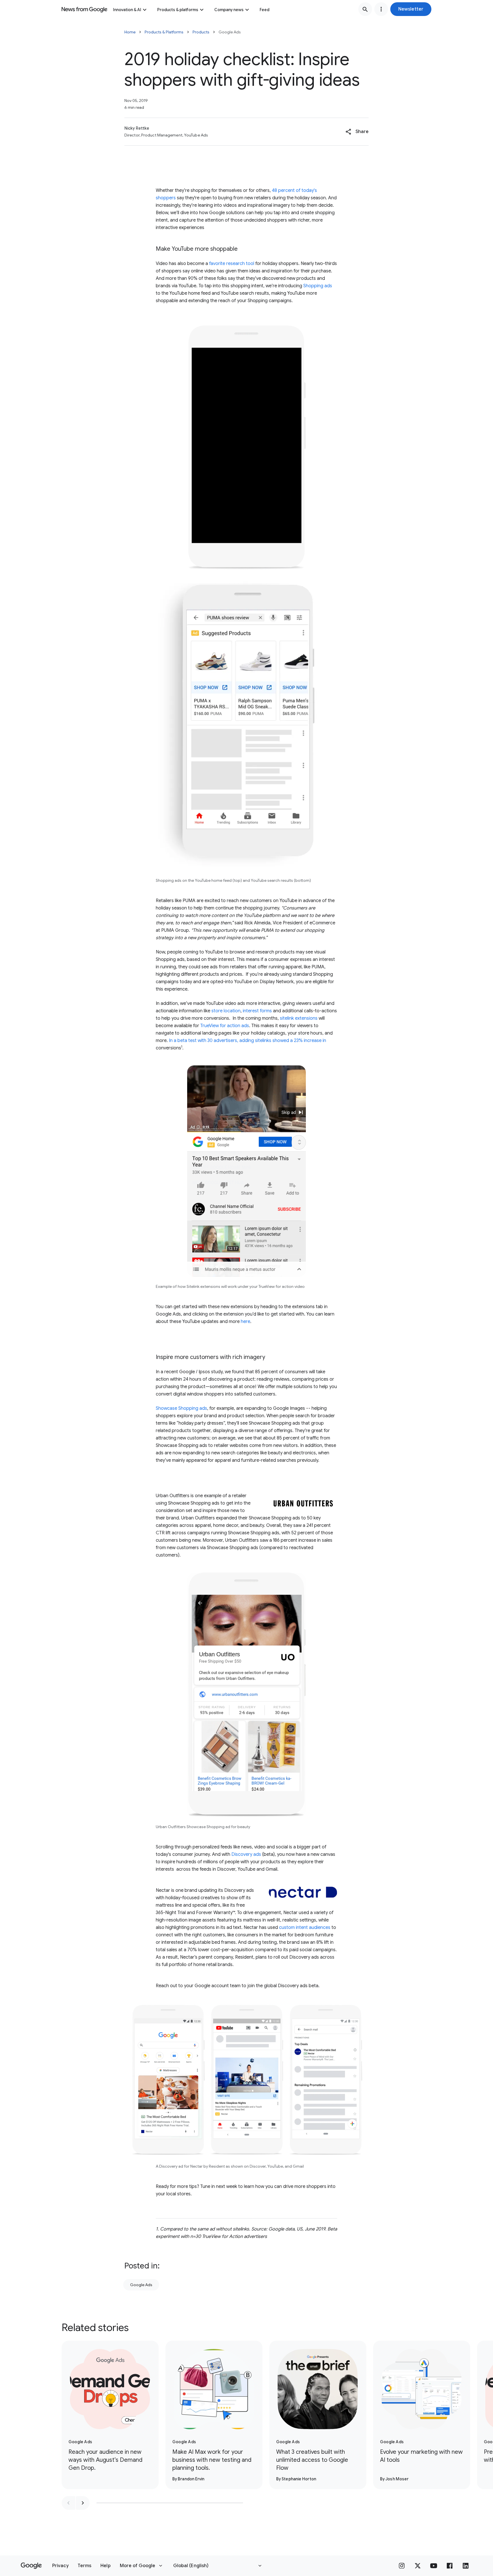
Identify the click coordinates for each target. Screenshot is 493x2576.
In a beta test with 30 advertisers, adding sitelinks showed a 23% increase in (247, 1041)
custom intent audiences (305, 1928)
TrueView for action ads (225, 1026)
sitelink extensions (299, 1018)
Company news (229, 10)
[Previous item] (68, 2503)
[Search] (365, 9)
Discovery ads (246, 1854)
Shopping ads (317, 286)
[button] (411, 9)
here (246, 1322)
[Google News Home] (84, 9)
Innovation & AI (127, 10)
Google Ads (141, 2285)
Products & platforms (178, 10)
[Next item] (83, 2503)
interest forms (257, 1011)
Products (201, 32)
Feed (264, 10)
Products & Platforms (164, 32)
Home (130, 32)
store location (226, 1011)
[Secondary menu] (381, 9)
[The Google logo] (31, 2566)
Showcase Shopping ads (181, 1408)
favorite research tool (232, 264)
